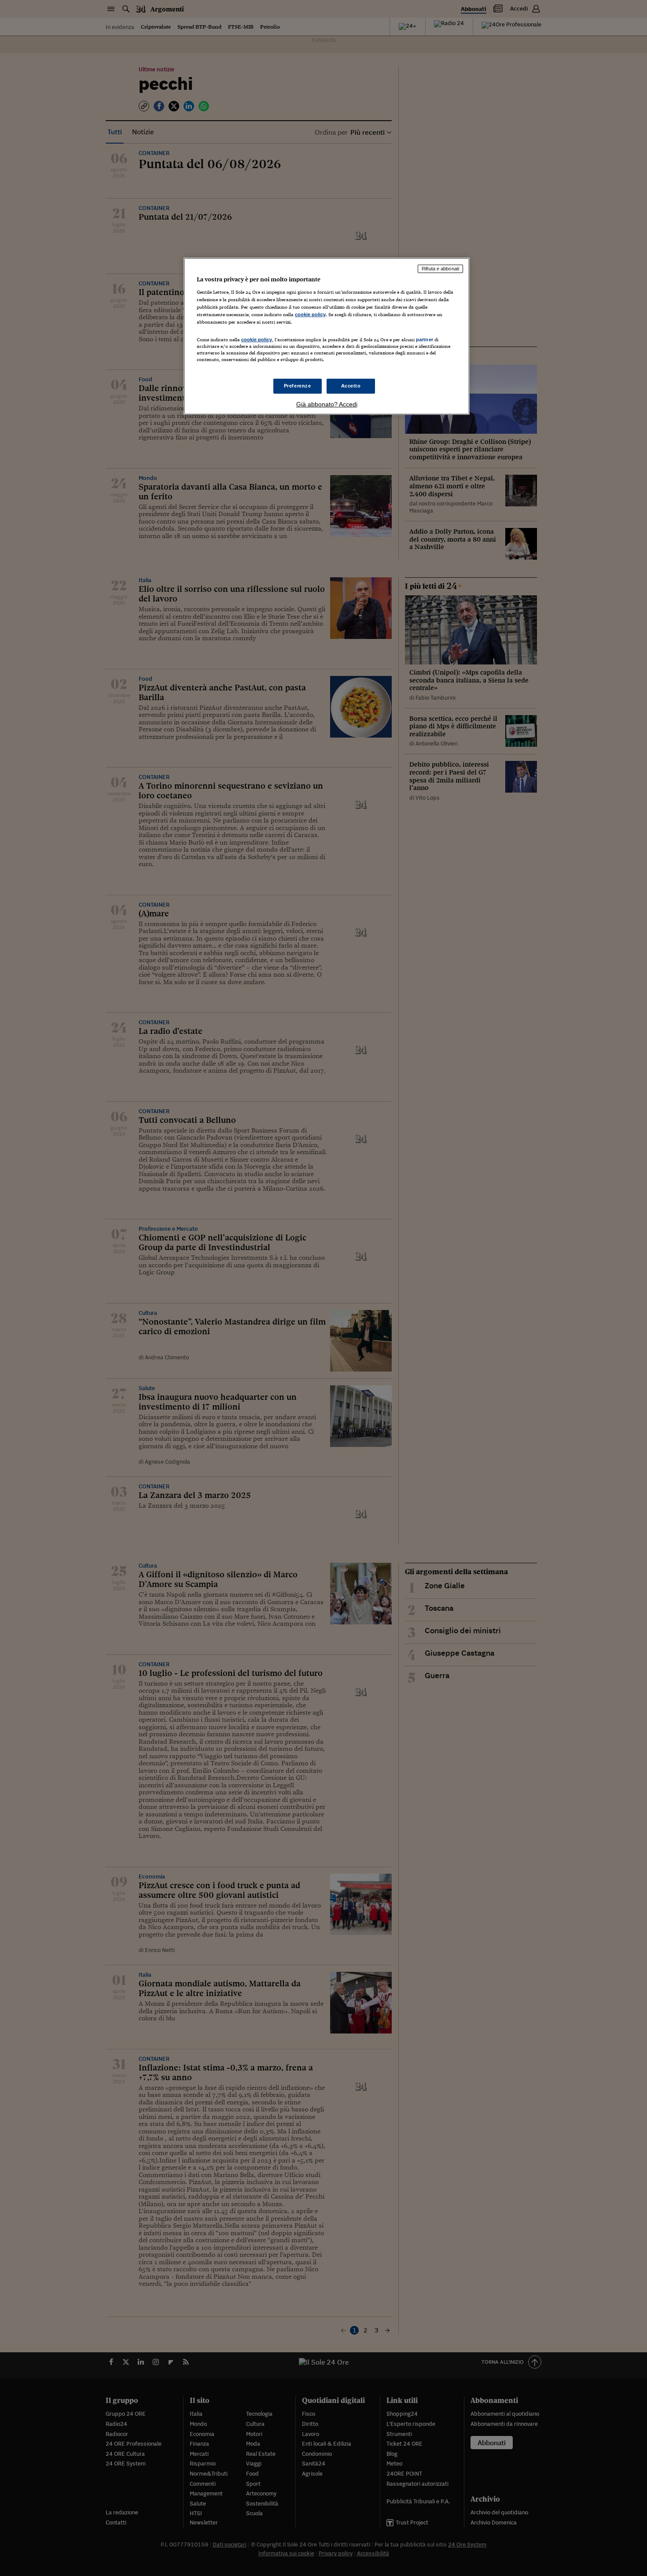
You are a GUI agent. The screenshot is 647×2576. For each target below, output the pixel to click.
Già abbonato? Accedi (327, 404)
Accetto (351, 386)
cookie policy (310, 314)
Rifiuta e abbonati (440, 269)
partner (425, 340)
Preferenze (298, 386)
